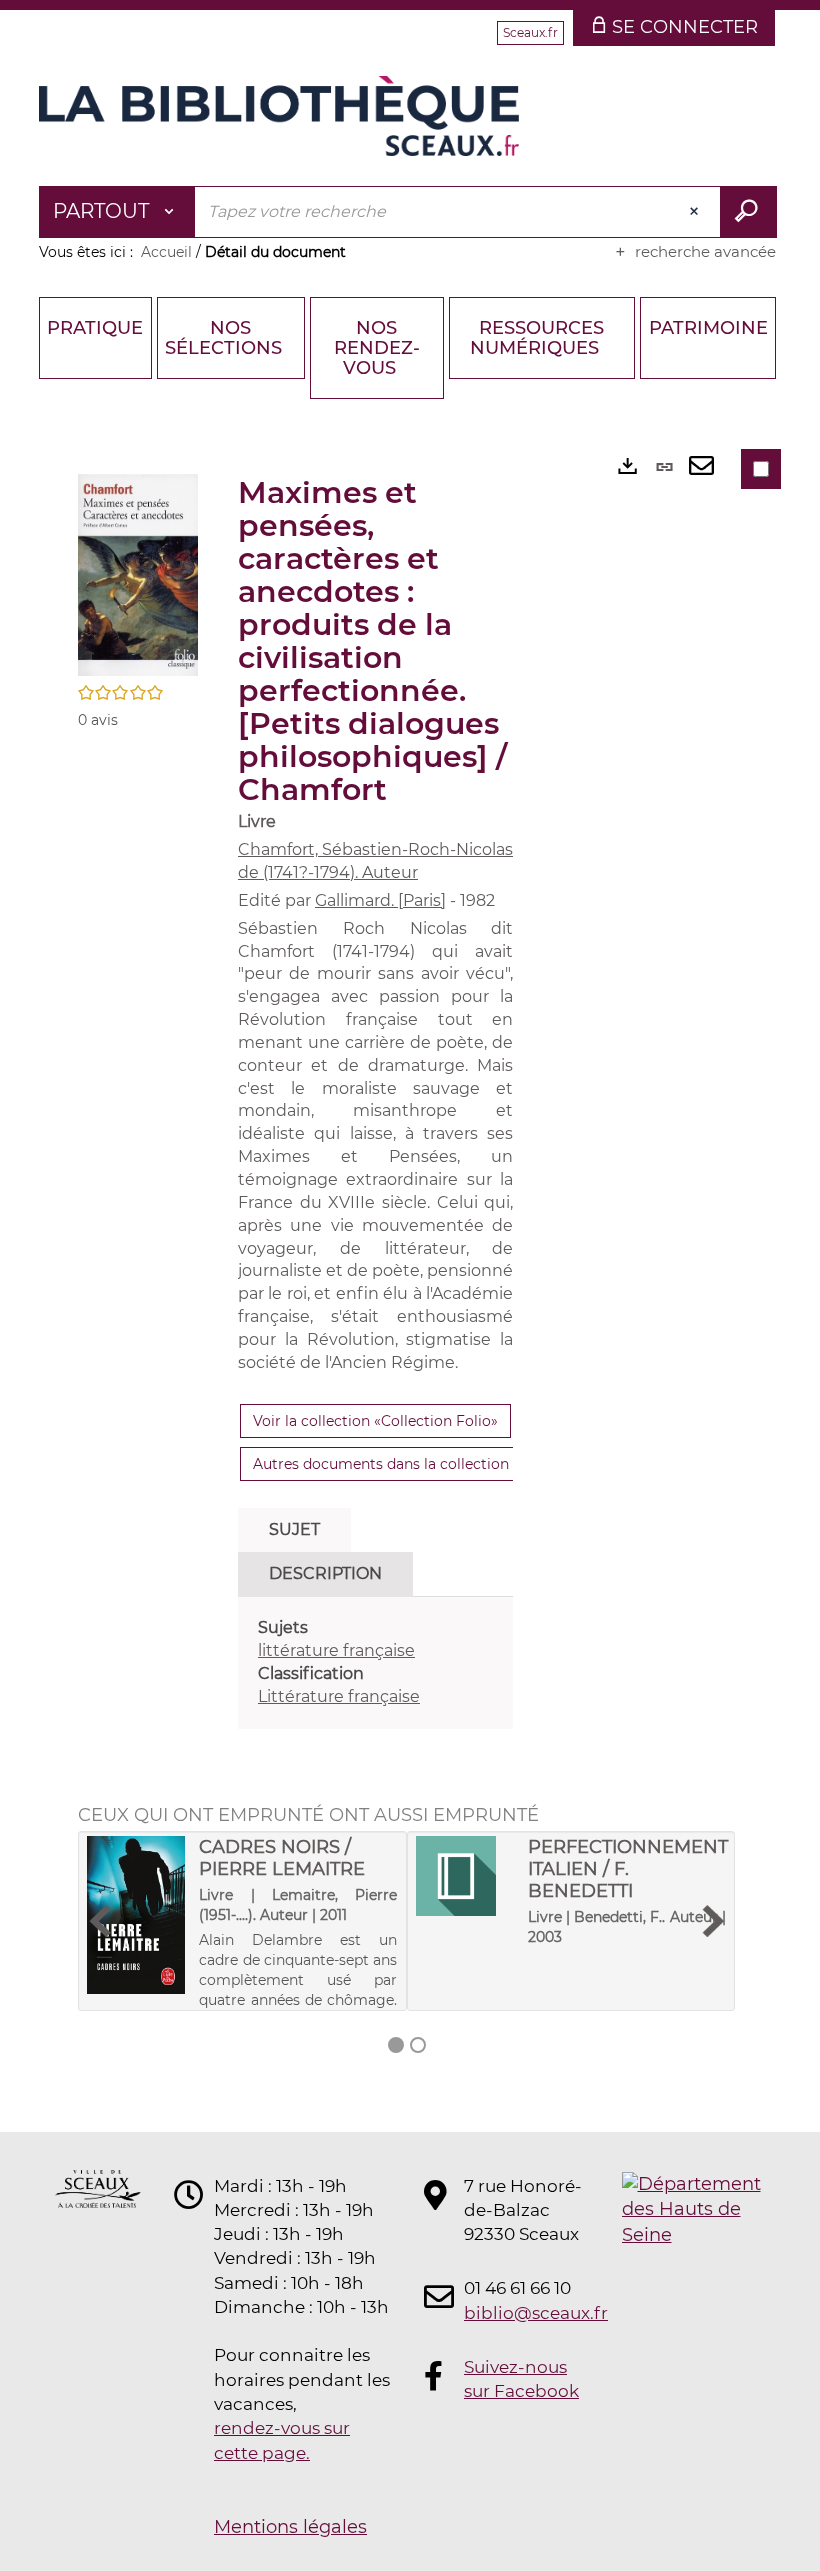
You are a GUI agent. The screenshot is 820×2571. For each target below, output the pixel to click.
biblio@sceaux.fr (524, 2313)
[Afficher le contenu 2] (418, 2045)
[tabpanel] (375, 1662)
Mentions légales (290, 2527)
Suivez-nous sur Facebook (521, 2379)
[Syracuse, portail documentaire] (279, 116)
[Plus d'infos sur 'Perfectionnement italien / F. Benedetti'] (465, 1876)
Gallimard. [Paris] (380, 900)
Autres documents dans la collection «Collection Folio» (445, 1464)
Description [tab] (325, 1573)
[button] (138, 574)
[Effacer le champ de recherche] (696, 212)
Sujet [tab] (294, 1529)
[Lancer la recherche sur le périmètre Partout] (748, 212)
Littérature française (339, 1696)
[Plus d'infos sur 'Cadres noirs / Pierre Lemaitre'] (136, 1915)
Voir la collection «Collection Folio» (375, 1421)
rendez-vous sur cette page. (282, 2440)
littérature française (336, 1650)
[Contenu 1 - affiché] (396, 2045)
